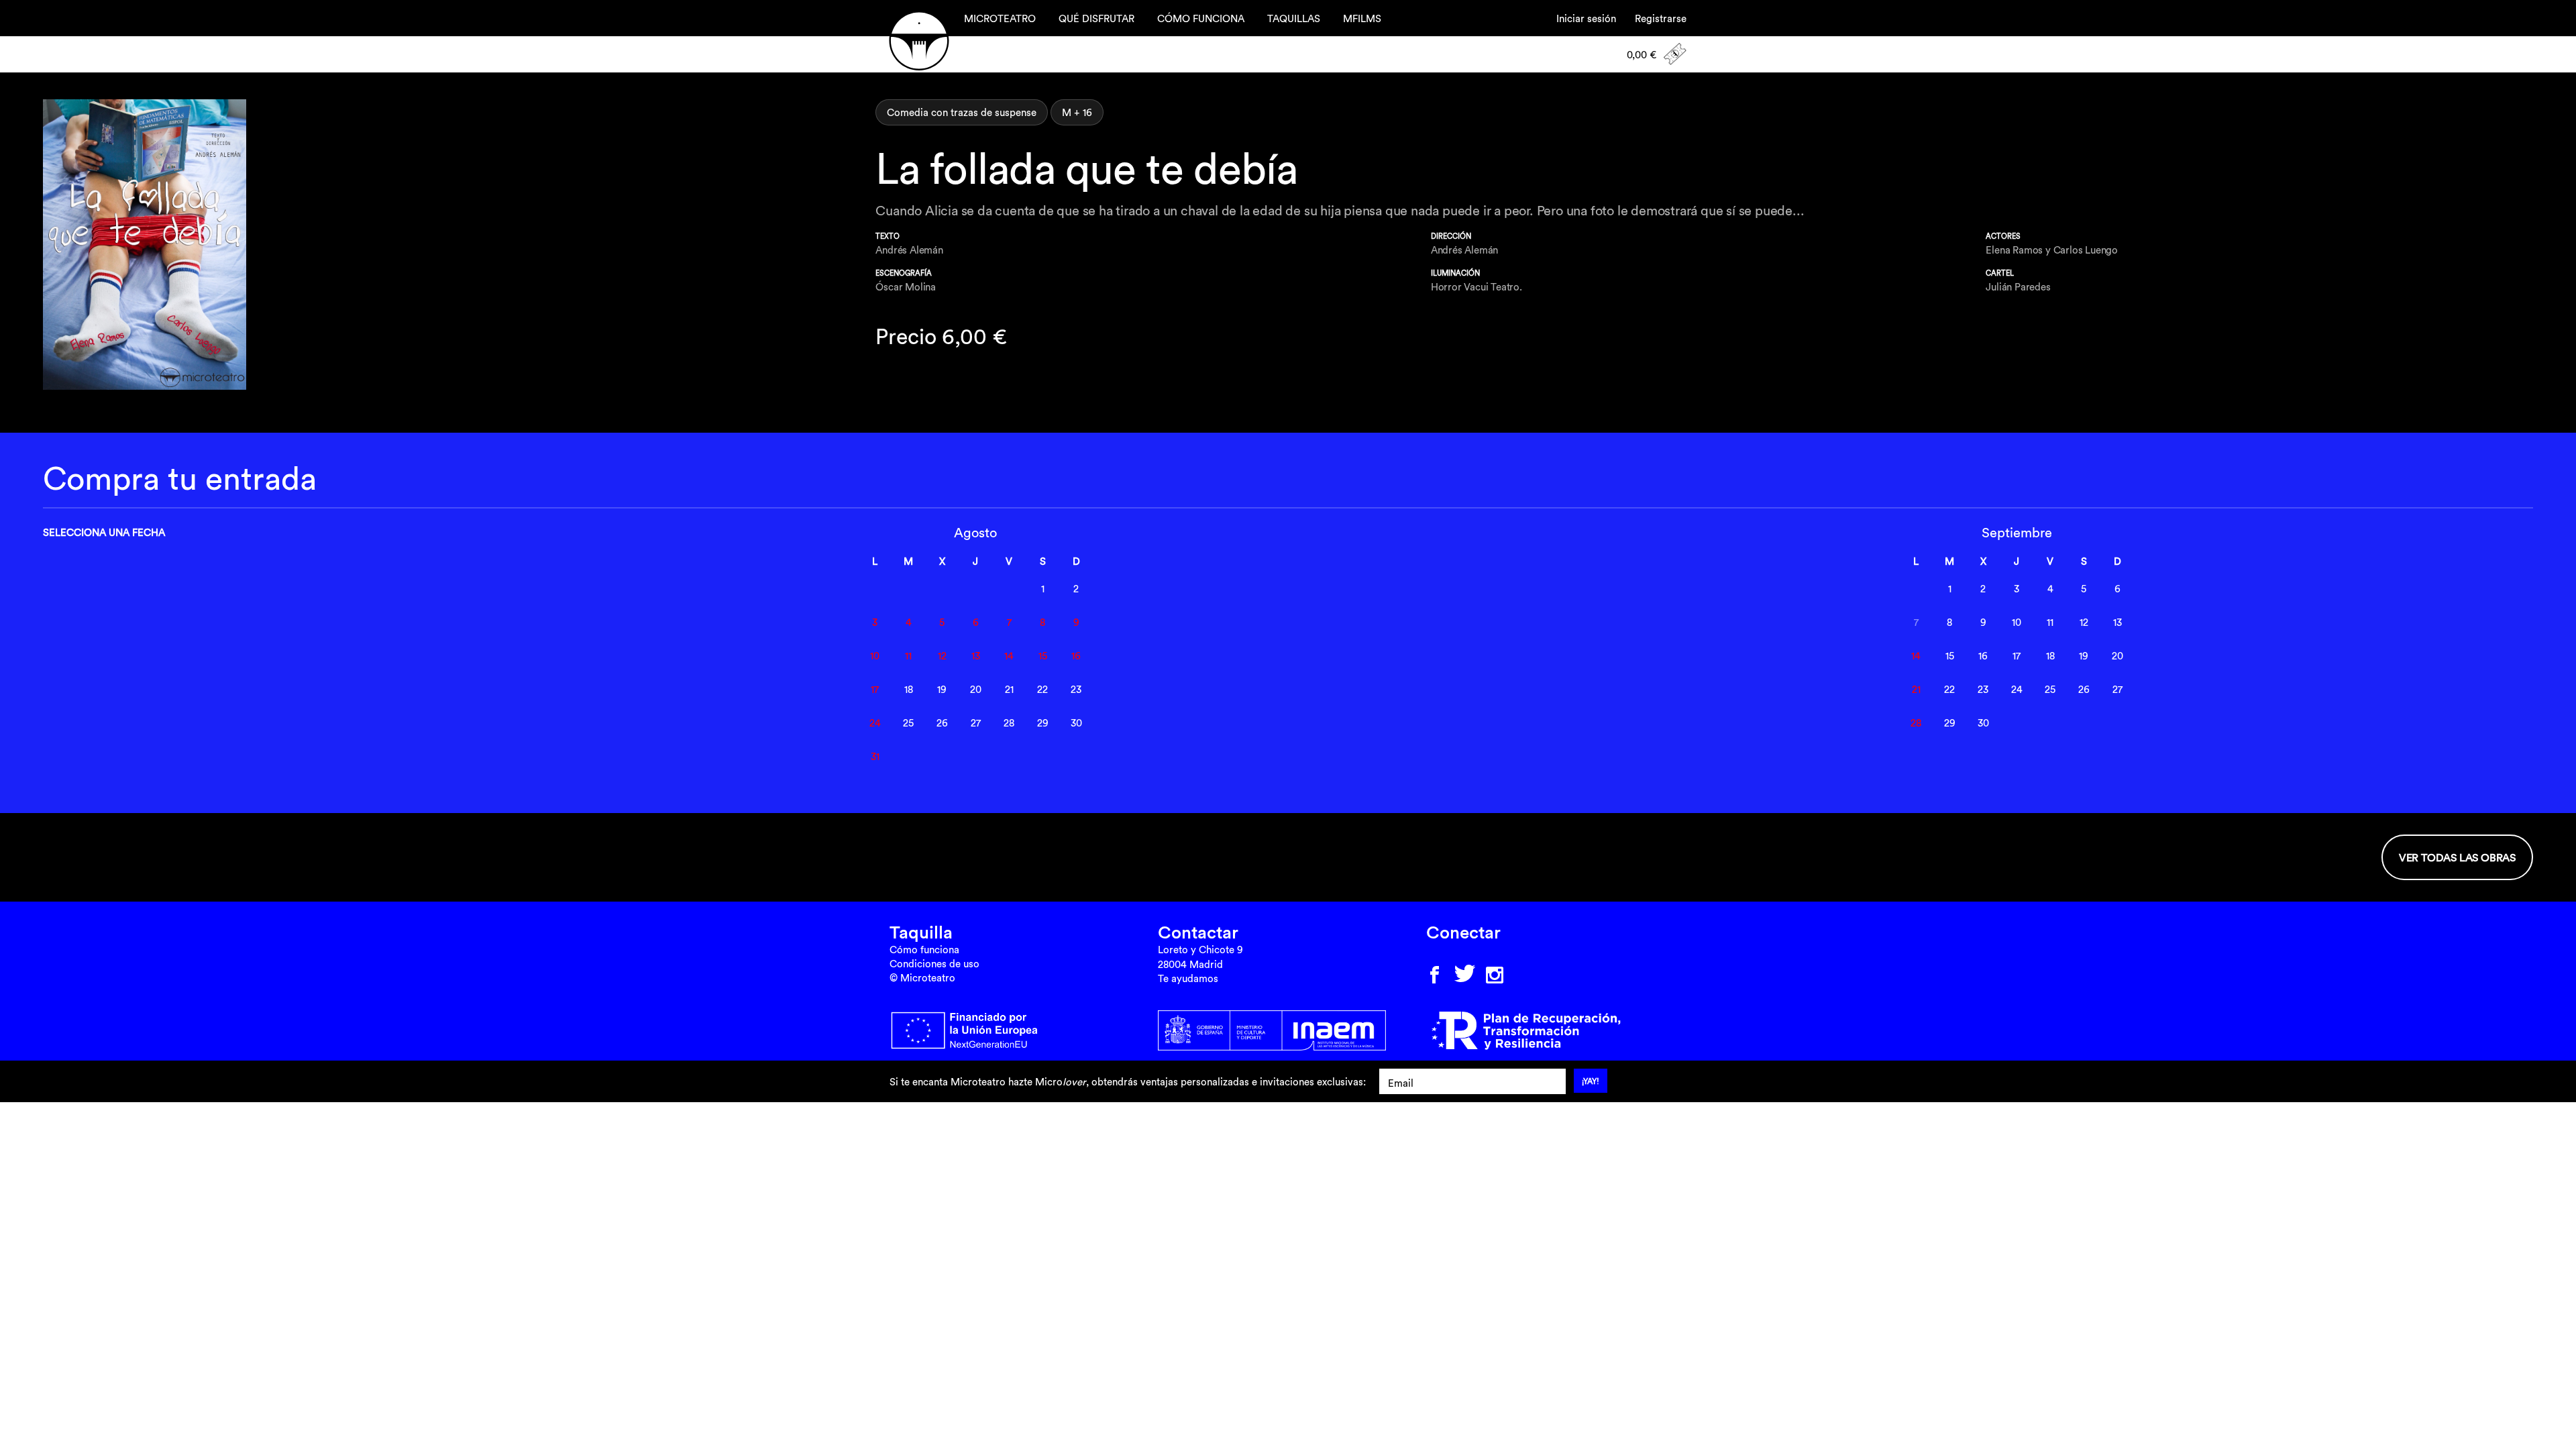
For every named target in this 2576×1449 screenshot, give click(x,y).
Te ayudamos (1188, 978)
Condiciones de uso (934, 964)
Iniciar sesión (1586, 18)
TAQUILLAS (1294, 18)
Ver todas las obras (2457, 857)
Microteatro (919, 41)
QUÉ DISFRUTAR (1096, 18)
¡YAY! (1591, 1081)
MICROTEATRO (1000, 18)
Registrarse (1661, 18)
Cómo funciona (924, 950)
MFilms (1362, 18)
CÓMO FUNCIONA (1201, 18)
